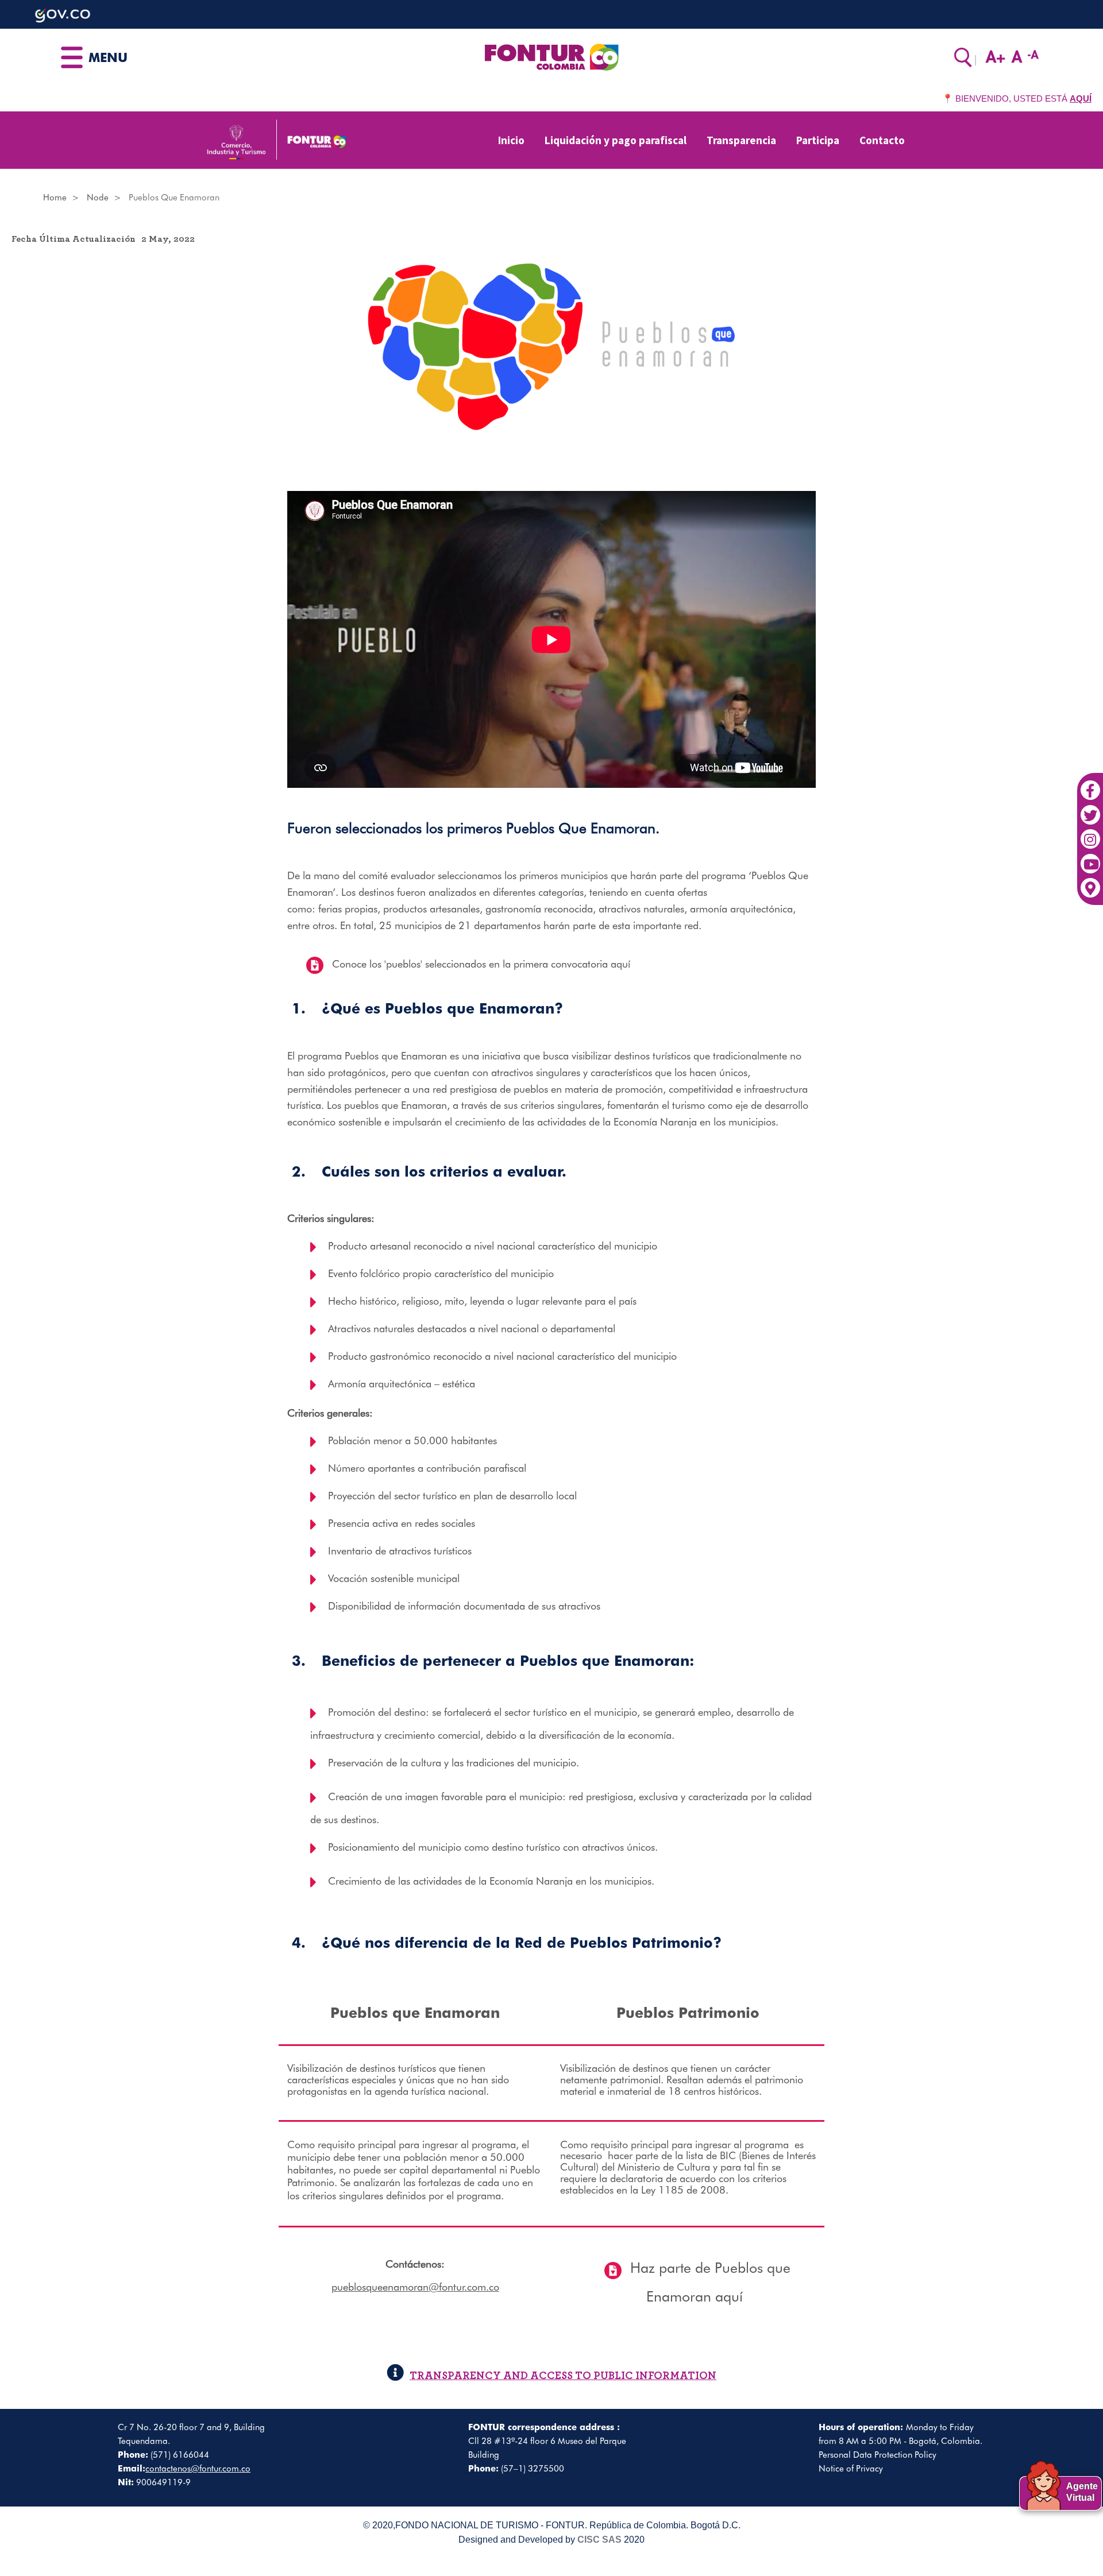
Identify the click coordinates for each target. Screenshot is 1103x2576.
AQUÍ (1081, 98)
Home (55, 198)
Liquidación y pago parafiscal (616, 140)
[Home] (551, 56)
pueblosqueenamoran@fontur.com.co (415, 2287)
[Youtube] (1090, 858)
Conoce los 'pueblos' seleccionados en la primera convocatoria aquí (481, 964)
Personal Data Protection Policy (878, 2455)
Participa (818, 140)
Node (98, 198)
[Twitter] (1090, 809)
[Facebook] (1090, 784)
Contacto (882, 140)
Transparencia (741, 140)
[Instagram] (1090, 833)
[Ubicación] (1090, 882)
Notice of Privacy (851, 2469)
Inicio (511, 140)
